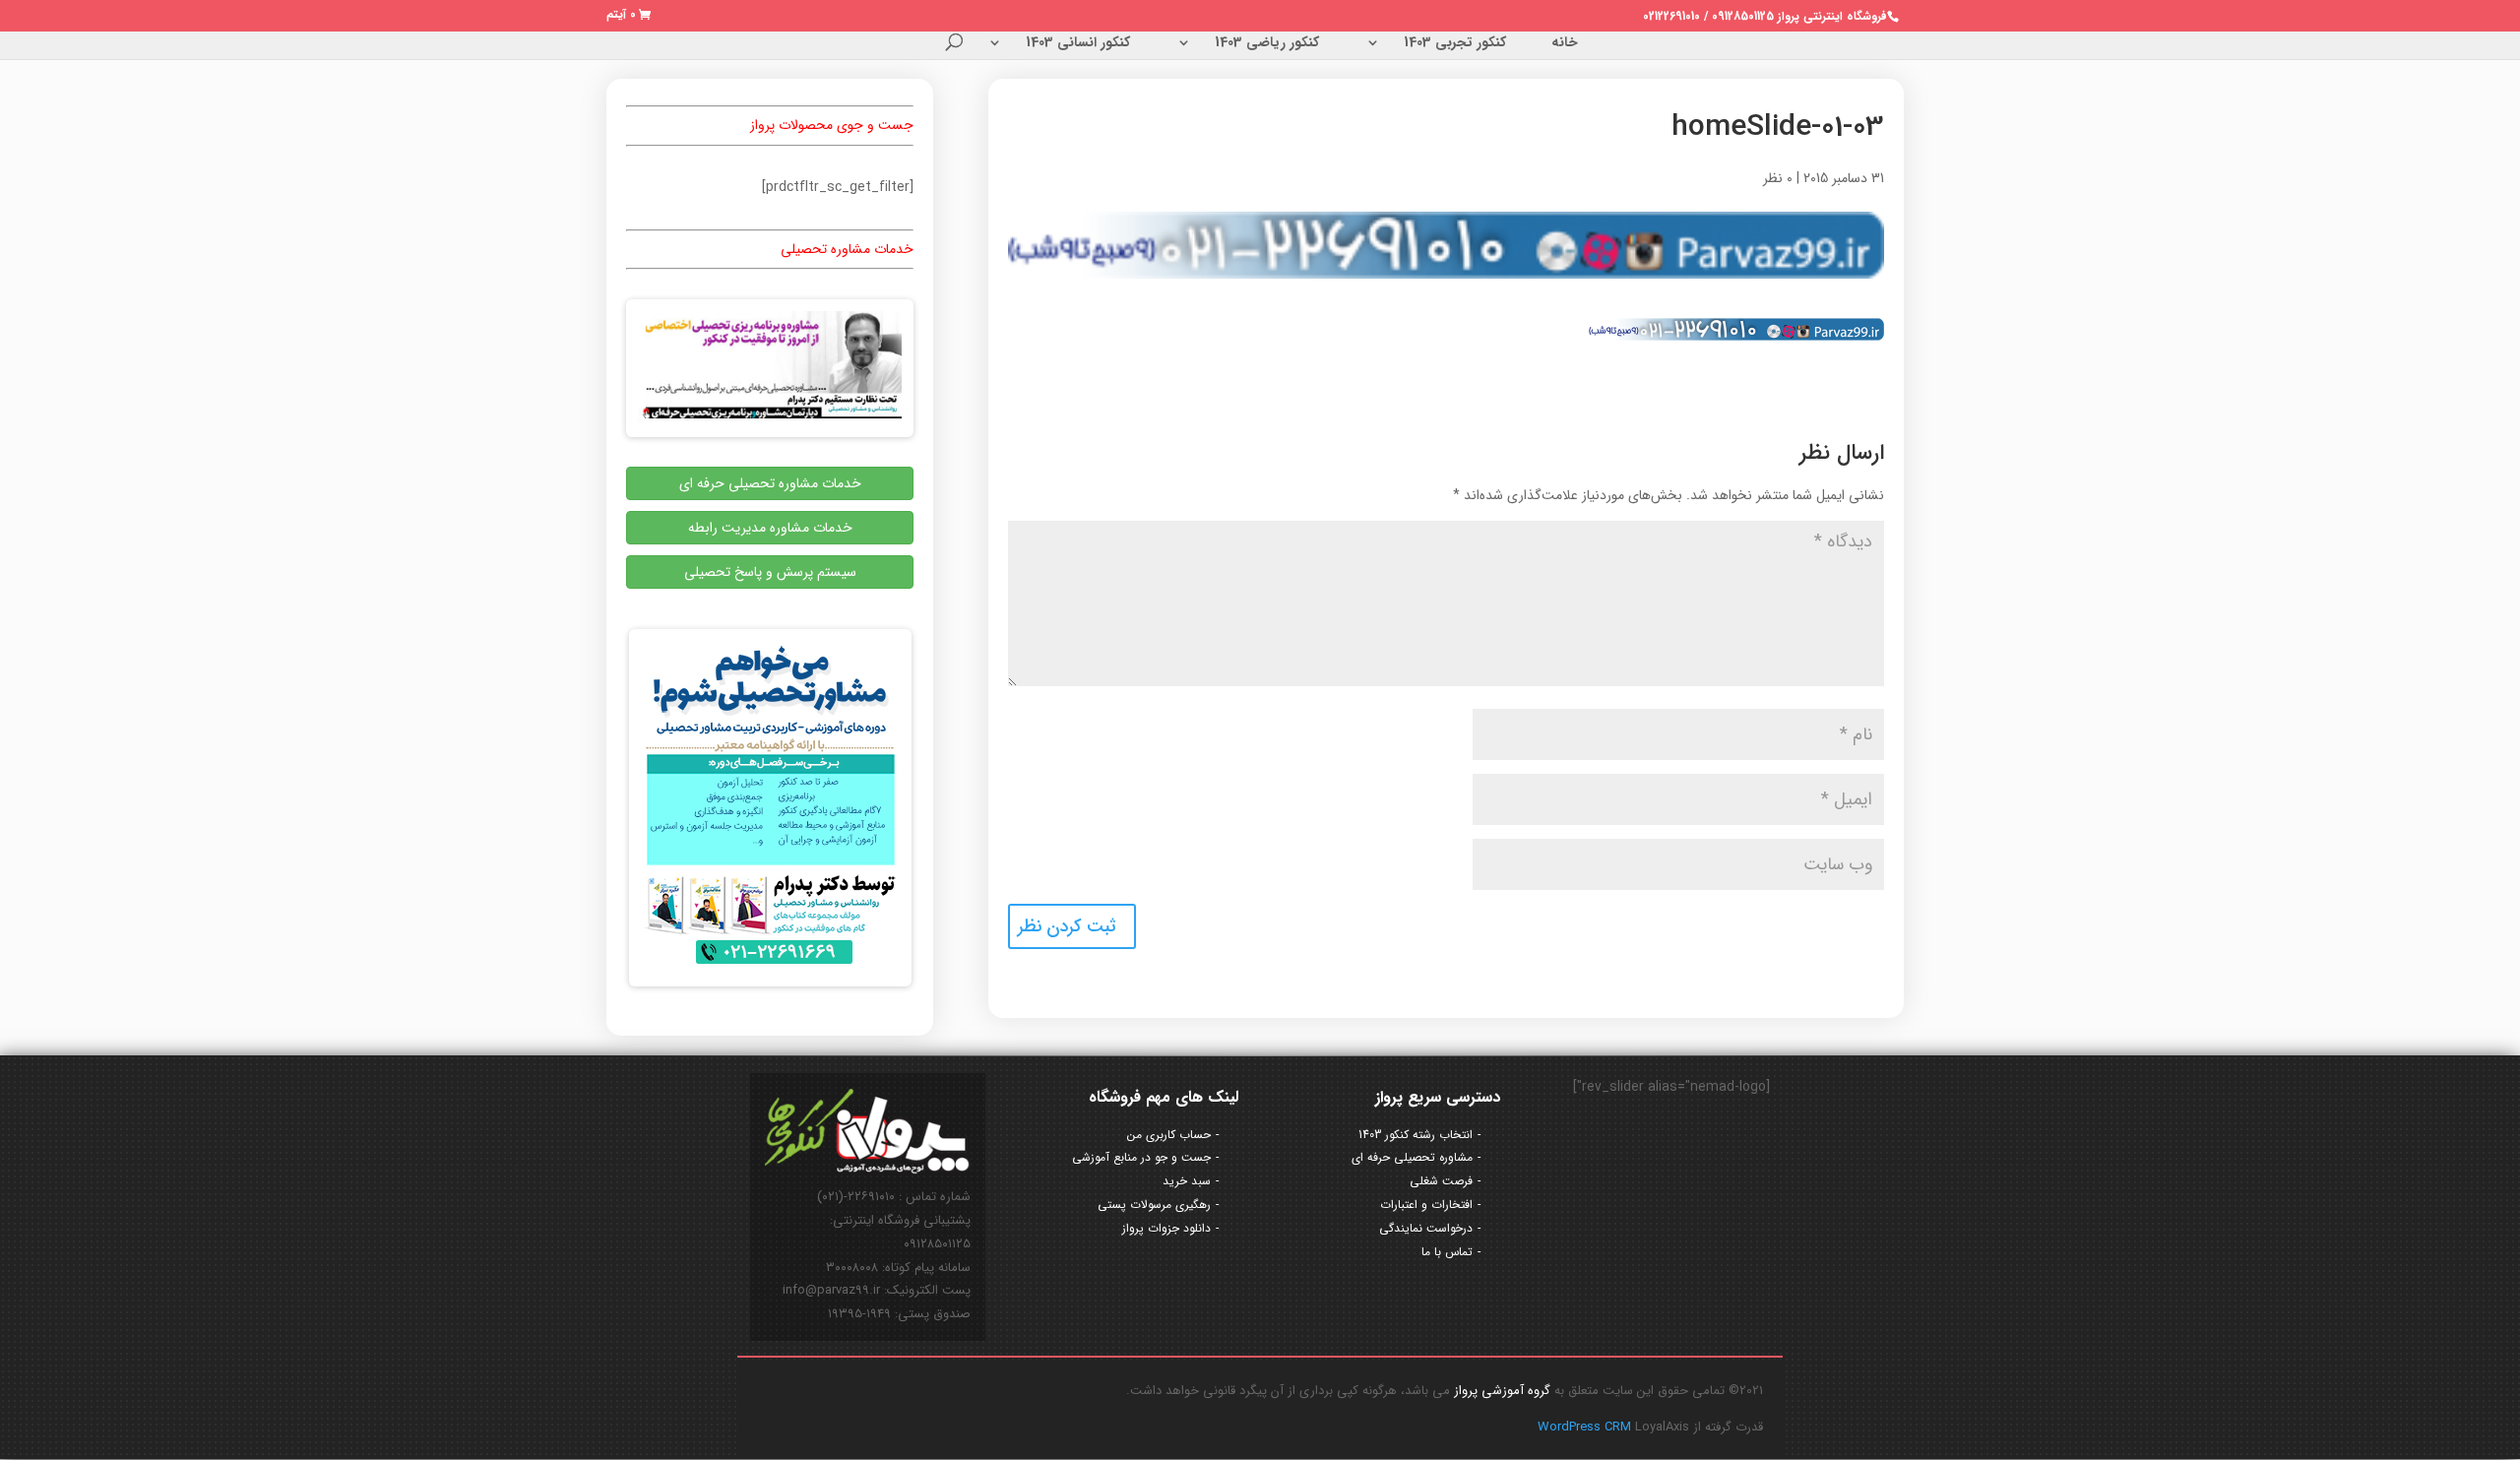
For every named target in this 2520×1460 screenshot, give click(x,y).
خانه (1565, 44)
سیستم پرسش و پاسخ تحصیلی (770, 572)
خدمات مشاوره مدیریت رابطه (770, 528)
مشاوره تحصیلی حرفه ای (1412, 1157)
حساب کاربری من (1169, 1135)
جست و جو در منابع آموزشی (1141, 1157)
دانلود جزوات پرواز (1166, 1228)
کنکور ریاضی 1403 (1267, 44)
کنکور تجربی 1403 (1455, 44)
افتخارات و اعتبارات (1426, 1205)
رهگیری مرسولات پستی (1154, 1205)
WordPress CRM (1586, 1427)
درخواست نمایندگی (1426, 1228)
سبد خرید (1187, 1181)
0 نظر (1778, 178)
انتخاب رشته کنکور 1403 (1416, 1135)
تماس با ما (1447, 1252)
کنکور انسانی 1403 (1078, 44)
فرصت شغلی (1441, 1181)
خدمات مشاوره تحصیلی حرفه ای (770, 483)
